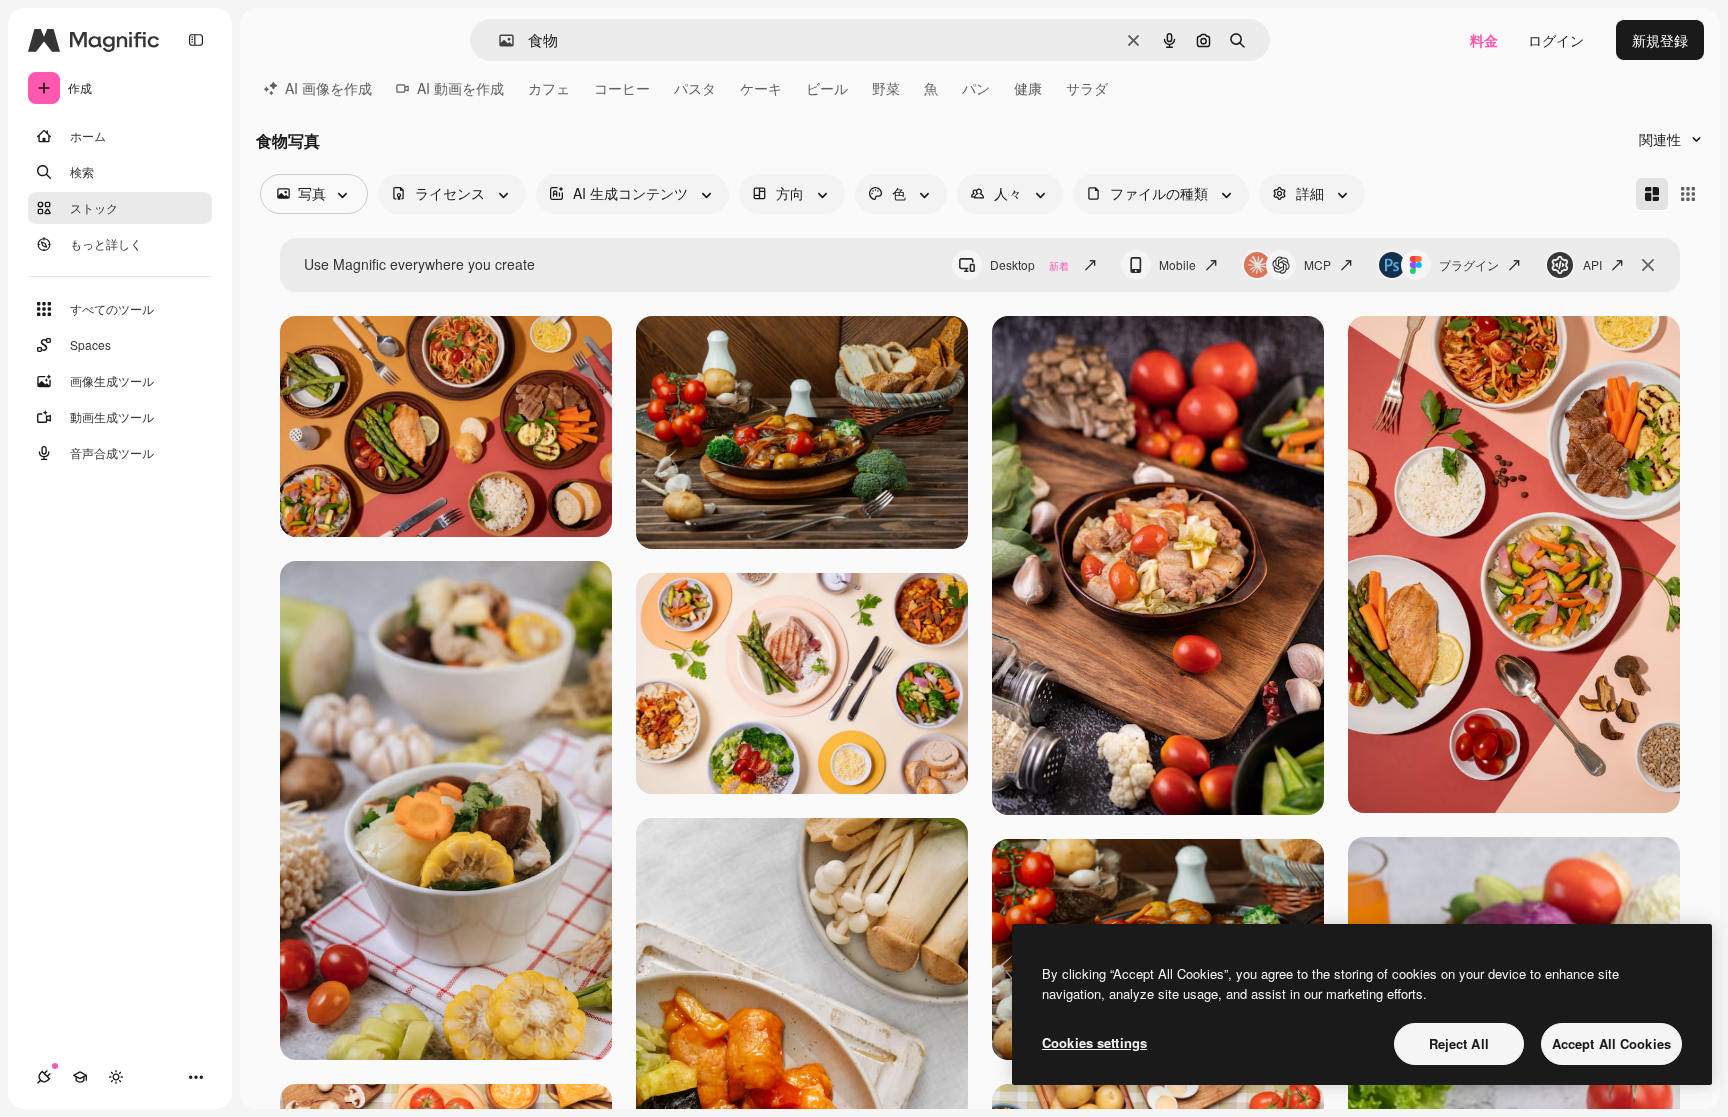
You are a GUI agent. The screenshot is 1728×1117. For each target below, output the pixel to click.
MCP (1317, 264)
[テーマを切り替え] (116, 1077)
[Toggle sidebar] (196, 40)
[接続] (44, 1077)
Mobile (1177, 264)
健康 (1028, 88)
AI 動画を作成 (460, 88)
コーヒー (622, 88)
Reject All (1459, 1043)
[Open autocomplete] (498, 40)
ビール (827, 88)
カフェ (549, 88)
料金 (1484, 40)
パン (976, 88)
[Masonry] (1652, 194)
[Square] (1688, 194)
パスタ (695, 88)
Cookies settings (1094, 1042)
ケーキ (761, 88)
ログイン (1556, 40)
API (1592, 264)
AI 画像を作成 (328, 88)
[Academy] (80, 1077)
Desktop (1029, 264)
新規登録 (1660, 40)
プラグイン (1469, 264)
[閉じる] (1648, 265)
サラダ (1087, 88)
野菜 (886, 88)
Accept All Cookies (1611, 1043)
